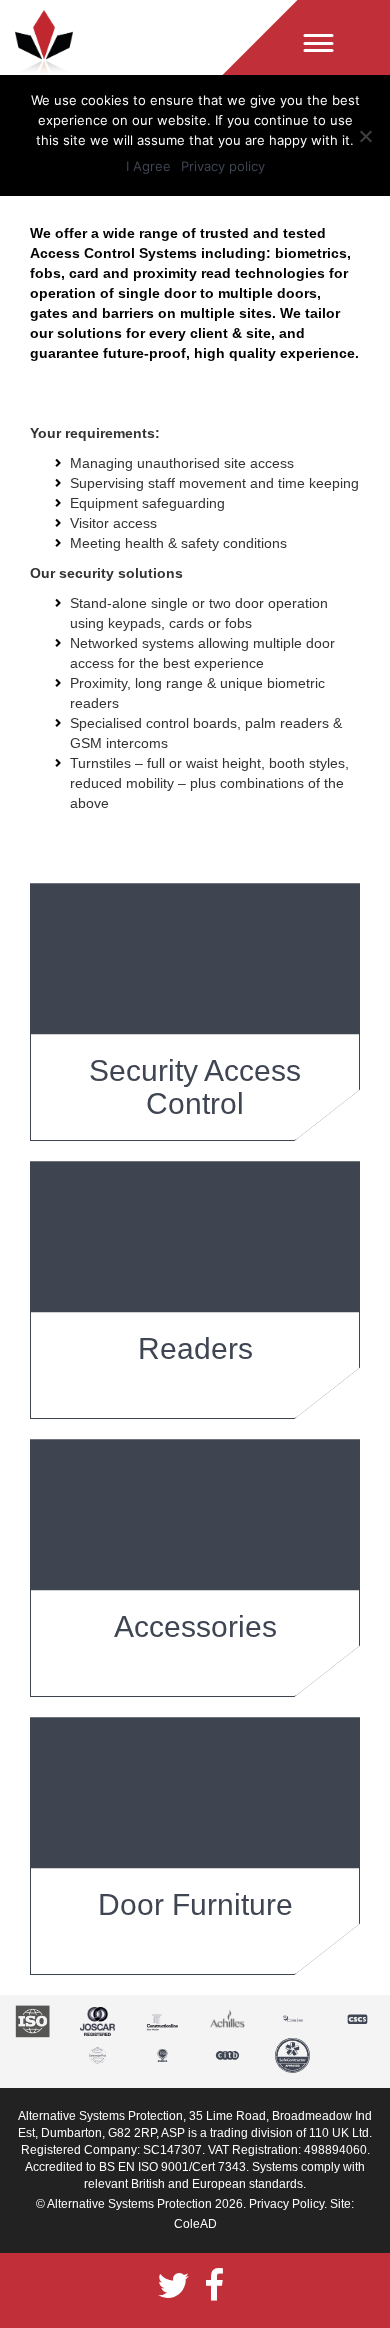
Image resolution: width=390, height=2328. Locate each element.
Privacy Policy (286, 2204)
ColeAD (195, 2224)
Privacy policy (223, 166)
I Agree (148, 166)
